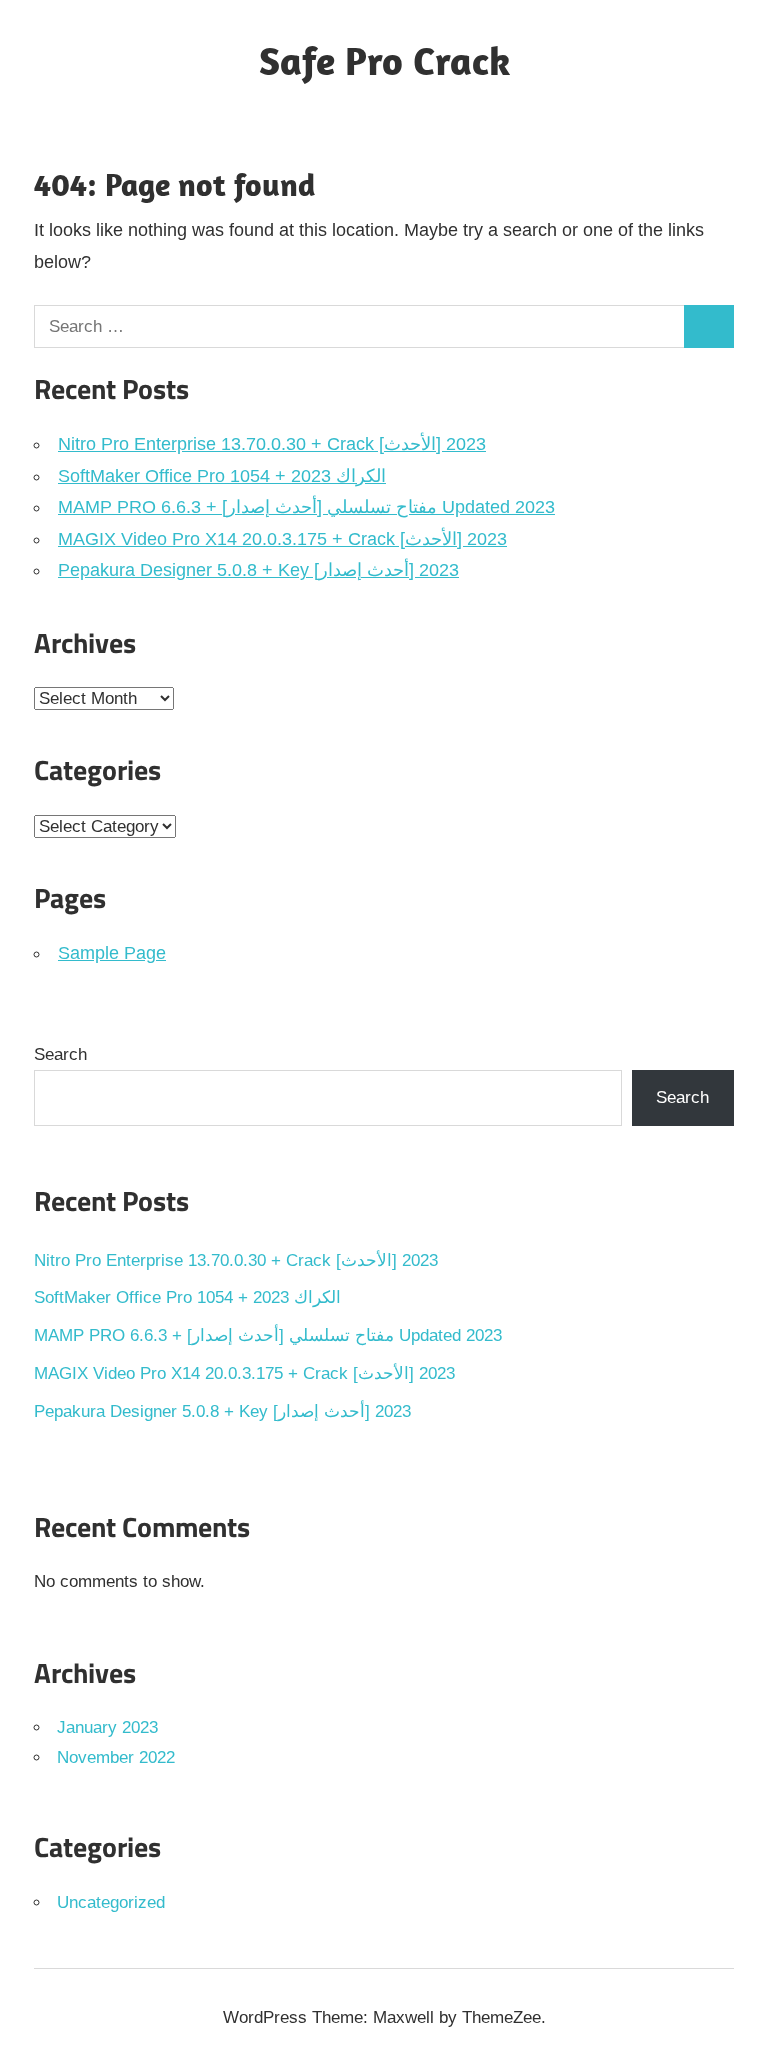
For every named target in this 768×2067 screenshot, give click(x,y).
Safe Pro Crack (384, 60)
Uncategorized (111, 1902)
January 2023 (107, 1727)
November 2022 (116, 1757)
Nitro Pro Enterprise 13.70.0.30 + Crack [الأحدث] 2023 (272, 444)
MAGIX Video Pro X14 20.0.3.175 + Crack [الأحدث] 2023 (282, 539)
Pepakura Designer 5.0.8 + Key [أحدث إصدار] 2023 (258, 570)
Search (60, 1054)
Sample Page (112, 953)
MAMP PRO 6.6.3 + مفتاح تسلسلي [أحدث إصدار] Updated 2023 (306, 507)
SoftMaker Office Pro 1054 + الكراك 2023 (222, 476)
